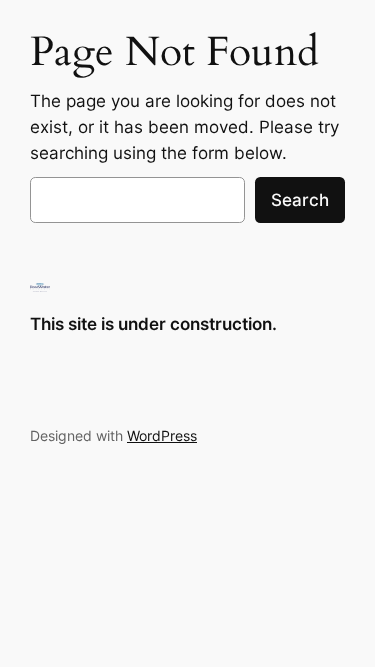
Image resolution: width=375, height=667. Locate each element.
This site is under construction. (153, 324)
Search (300, 200)
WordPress (162, 435)
